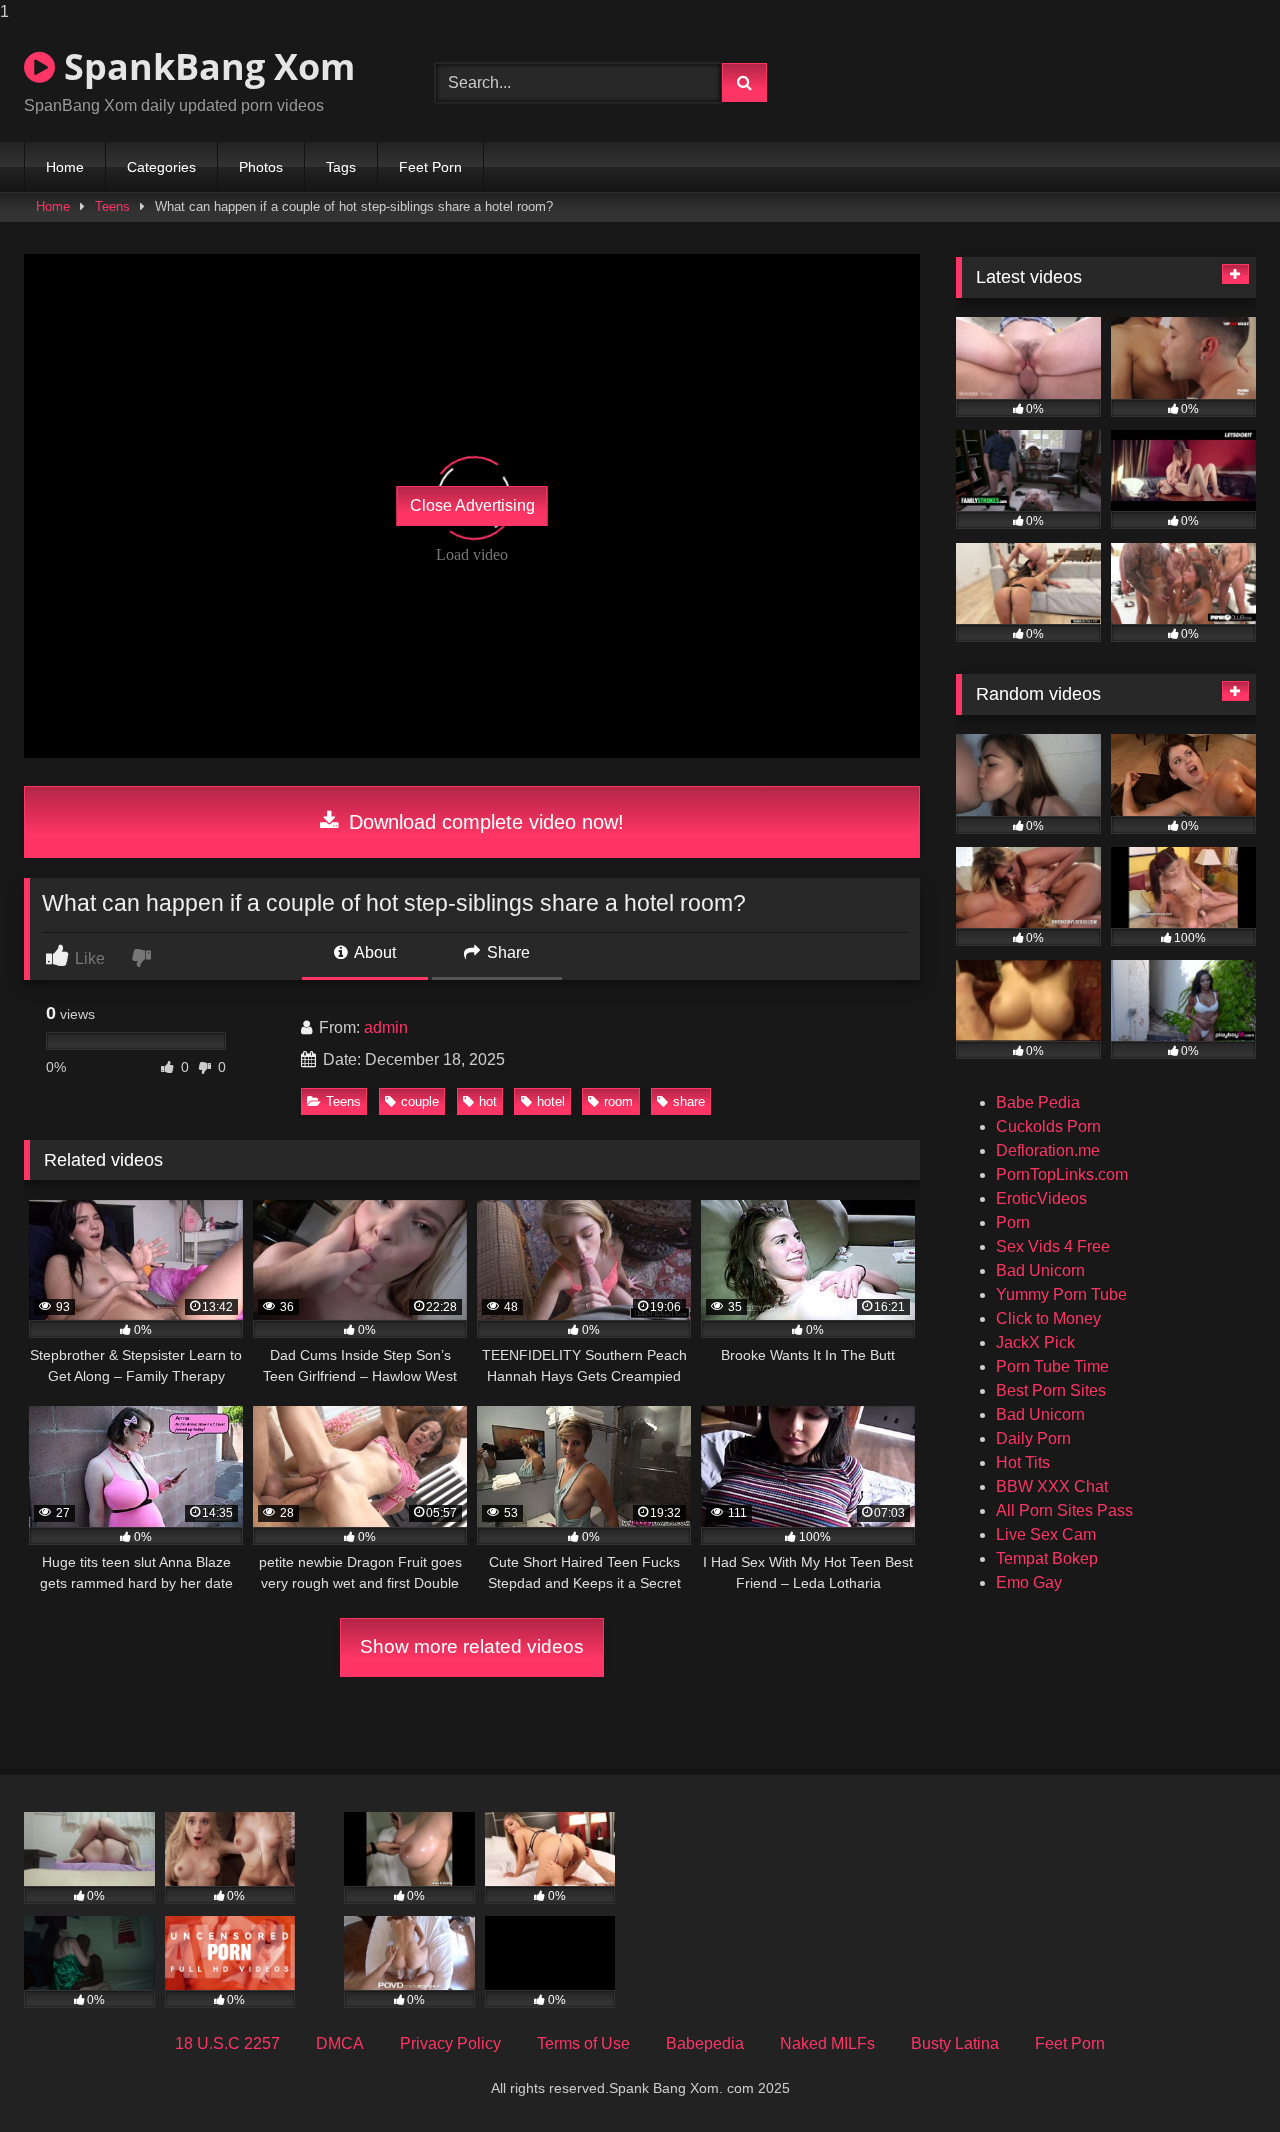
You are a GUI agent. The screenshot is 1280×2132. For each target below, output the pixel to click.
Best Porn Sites (1051, 1390)
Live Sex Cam (1046, 1534)
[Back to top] (1218, 2076)
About (373, 952)
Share (506, 952)
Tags (341, 167)
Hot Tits (1023, 1462)
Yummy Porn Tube (1061, 1294)
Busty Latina (955, 2043)
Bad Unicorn (1040, 1270)
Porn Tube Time (1052, 1366)
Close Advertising (472, 505)
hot (488, 1101)
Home (65, 167)
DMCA (340, 2043)
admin (386, 1027)
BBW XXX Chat (1052, 1486)
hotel (551, 1101)
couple (420, 1101)
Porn (1013, 1222)
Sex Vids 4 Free (1053, 1246)
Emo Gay (1029, 1582)
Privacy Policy (450, 2043)
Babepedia (705, 2043)
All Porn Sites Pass (1064, 1510)
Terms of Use (583, 2043)
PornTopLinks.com (1062, 1174)
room (618, 1101)
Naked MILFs (827, 2043)
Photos (261, 167)
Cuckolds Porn (1048, 1126)
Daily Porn (1033, 1438)
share (689, 1101)
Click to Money (1048, 1318)
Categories (161, 167)
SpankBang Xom (205, 66)
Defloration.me (1048, 1150)
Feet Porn (430, 167)
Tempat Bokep (1047, 1558)
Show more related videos (472, 1646)
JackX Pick (1035, 1342)
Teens (112, 206)
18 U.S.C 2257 (227, 2043)
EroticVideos (1041, 1198)
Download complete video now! (483, 822)
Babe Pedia (1038, 1102)
